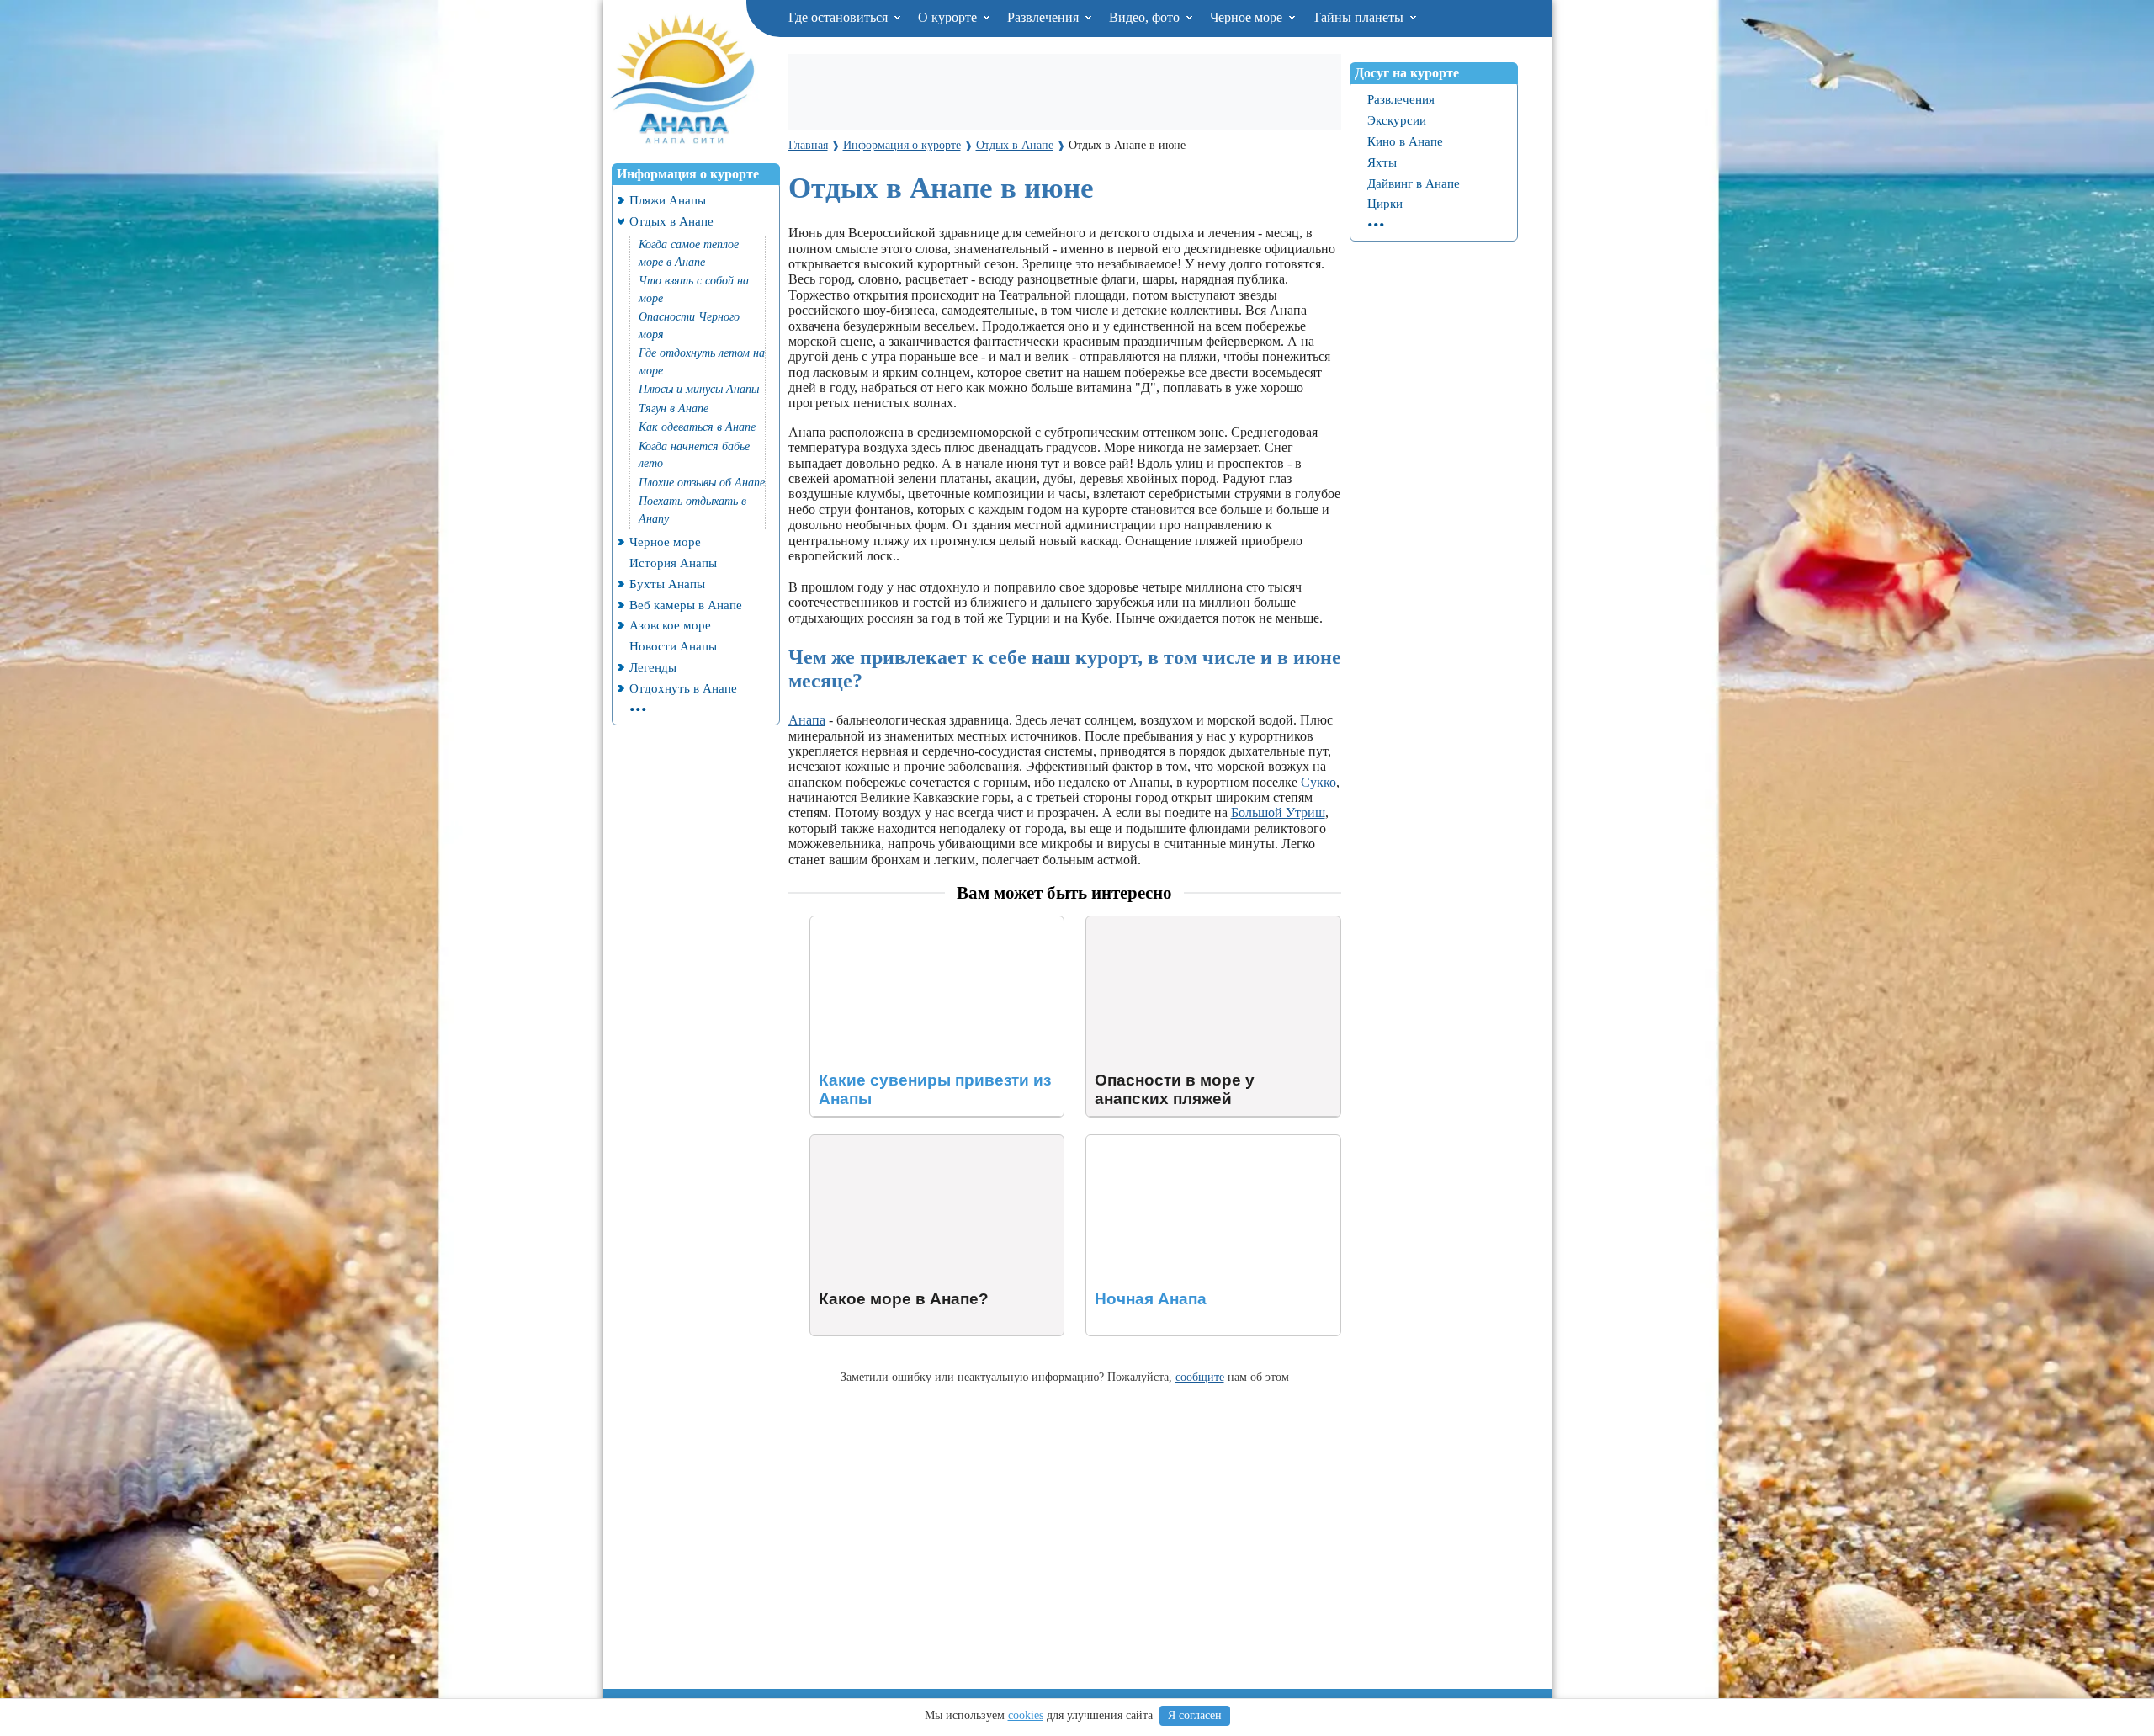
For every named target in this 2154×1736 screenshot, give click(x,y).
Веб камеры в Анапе (686, 605)
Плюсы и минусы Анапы (699, 389)
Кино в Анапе (1405, 141)
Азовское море (670, 625)
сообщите (1200, 1377)
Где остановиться (840, 17)
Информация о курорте (688, 174)
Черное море (1248, 17)
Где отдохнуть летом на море (702, 362)
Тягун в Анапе (674, 409)
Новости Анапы (673, 646)
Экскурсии (1397, 120)
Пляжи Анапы (668, 200)
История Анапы (673, 563)
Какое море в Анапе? (871, 1142)
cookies (1026, 1715)
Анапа (807, 720)
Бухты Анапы (667, 584)
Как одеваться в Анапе (697, 427)
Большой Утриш (1278, 812)
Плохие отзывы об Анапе (702, 483)
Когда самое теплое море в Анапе (689, 253)
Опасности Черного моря (689, 326)
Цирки (1385, 203)
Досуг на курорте (1407, 73)
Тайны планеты (1360, 17)
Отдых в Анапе (671, 221)
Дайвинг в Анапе (1414, 183)
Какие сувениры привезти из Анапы (916, 924)
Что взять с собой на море (694, 289)
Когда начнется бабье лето (694, 455)
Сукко (1318, 782)
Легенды (653, 667)
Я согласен (1195, 1715)
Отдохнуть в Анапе (683, 688)
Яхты (1382, 162)
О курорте (949, 17)
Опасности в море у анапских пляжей (1195, 924)
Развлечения (1045, 17)
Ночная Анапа (1128, 1142)
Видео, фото (1146, 17)
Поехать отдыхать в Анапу (692, 510)
